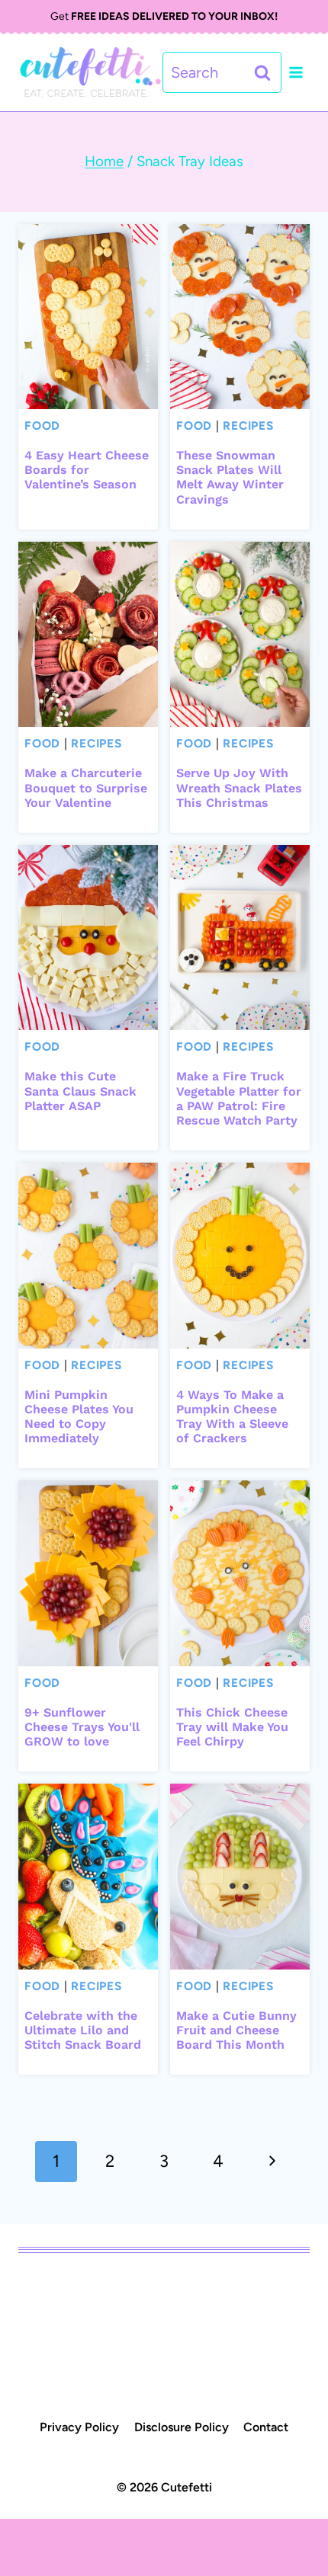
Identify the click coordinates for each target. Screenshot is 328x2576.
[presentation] (88, 317)
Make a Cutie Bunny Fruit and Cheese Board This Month (236, 2030)
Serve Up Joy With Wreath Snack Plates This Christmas (239, 787)
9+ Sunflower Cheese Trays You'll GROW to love (82, 1727)
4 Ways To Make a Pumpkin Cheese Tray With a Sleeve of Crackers (232, 1417)
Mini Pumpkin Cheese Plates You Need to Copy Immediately (79, 1417)
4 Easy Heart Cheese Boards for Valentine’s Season (87, 470)
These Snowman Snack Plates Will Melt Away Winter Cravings (230, 477)
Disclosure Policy (182, 2427)
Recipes (248, 426)
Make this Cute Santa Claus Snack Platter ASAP (80, 1091)
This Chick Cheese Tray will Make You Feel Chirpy (232, 1727)
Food (42, 426)
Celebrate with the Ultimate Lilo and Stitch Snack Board (83, 2030)
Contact (266, 2427)
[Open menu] (296, 73)
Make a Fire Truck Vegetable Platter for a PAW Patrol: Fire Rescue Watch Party (239, 1098)
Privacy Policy (79, 2427)
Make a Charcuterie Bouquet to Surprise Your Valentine (86, 787)
